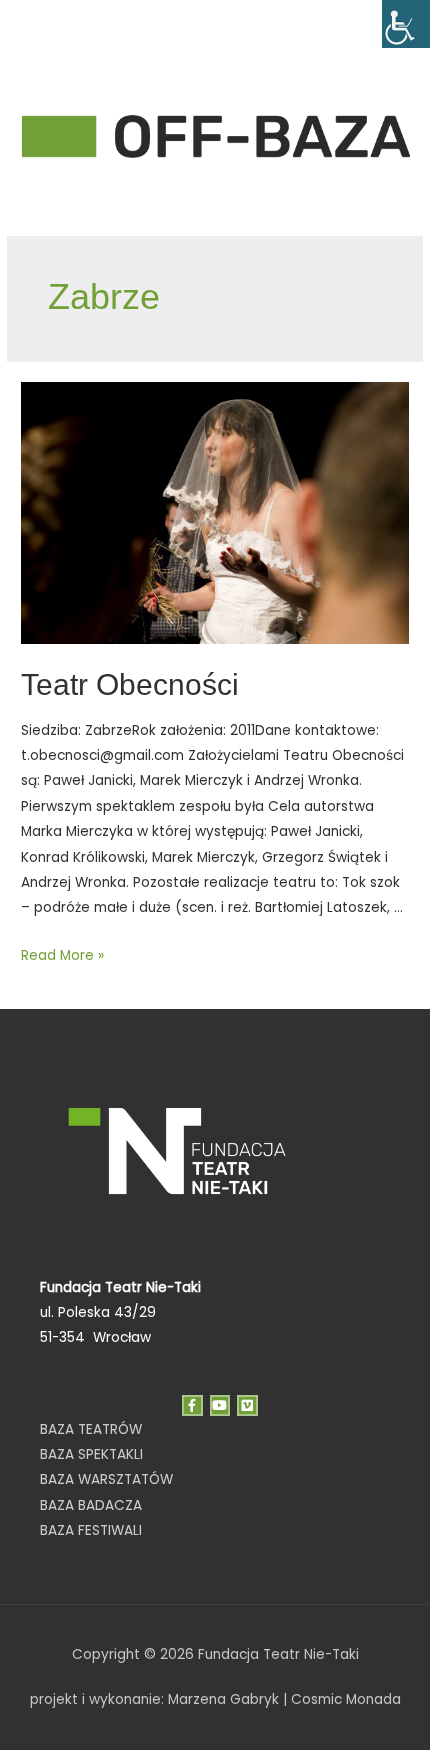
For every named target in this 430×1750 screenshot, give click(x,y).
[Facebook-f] (192, 1405)
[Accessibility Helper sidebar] (406, 24)
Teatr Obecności (130, 684)
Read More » (62, 955)
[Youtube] (220, 1405)
